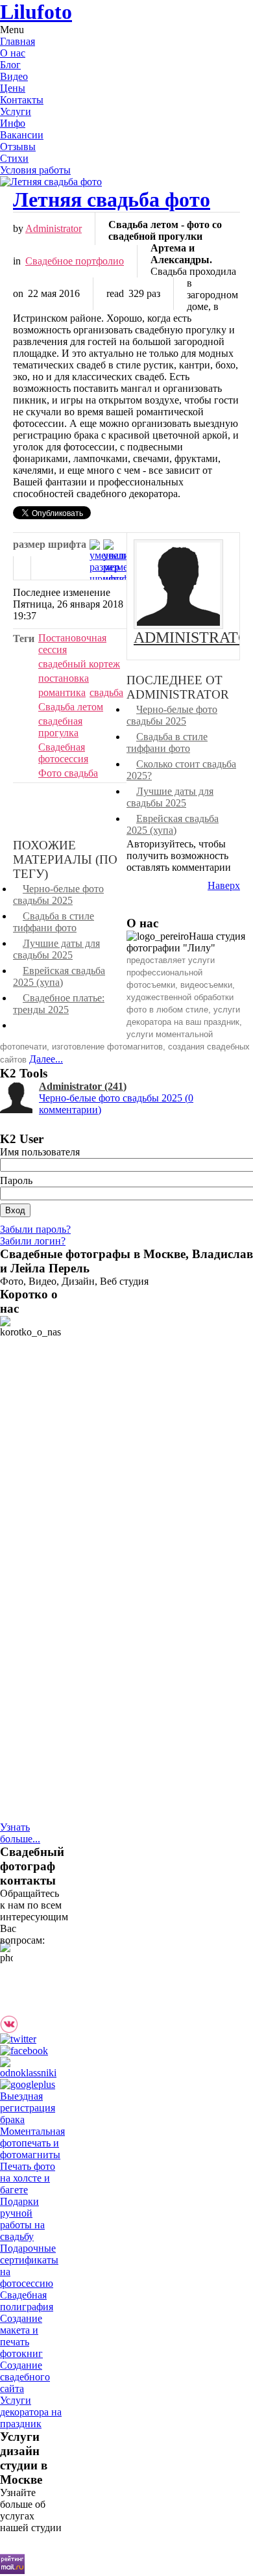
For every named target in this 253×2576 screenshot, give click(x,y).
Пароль (16, 1180)
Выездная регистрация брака (28, 2108)
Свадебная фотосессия (63, 753)
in (17, 261)
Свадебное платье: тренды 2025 (59, 1004)
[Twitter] (21, 2039)
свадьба (106, 692)
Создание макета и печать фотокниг (21, 2336)
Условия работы (35, 170)
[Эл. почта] (40, 568)
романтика (62, 692)
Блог (10, 65)
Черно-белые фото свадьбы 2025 (172, 715)
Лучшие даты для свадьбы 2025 (170, 797)
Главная (18, 41)
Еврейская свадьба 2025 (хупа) (173, 824)
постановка (64, 678)
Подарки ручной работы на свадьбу (22, 2219)
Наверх (224, 885)
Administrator (54, 228)
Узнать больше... (20, 1833)
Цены (13, 88)
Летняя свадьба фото (112, 200)
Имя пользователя (40, 1152)
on (18, 293)
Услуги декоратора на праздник (31, 2412)
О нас (13, 53)
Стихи (14, 158)
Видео (14, 76)
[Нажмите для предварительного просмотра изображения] (126, 182)
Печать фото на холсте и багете (28, 2178)
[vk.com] (12, 2030)
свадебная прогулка (60, 727)
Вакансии (22, 135)
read (115, 293)
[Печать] (22, 568)
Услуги (16, 111)
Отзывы (18, 147)
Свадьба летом (71, 707)
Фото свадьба (68, 773)
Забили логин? (33, 1241)
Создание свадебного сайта (25, 2377)
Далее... (46, 1059)
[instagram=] (35, 2030)
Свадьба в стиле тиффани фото (167, 742)
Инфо (13, 123)
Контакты (22, 100)
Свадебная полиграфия (27, 2301)
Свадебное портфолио (75, 261)
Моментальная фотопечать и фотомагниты (32, 2143)
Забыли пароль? (35, 1229)
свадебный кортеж (79, 664)
